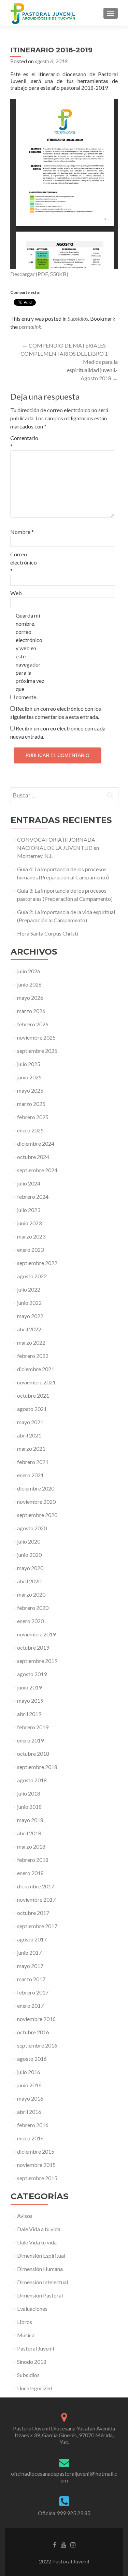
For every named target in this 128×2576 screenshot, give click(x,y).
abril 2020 (29, 1581)
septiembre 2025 (37, 1051)
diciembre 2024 (36, 1143)
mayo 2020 (30, 1568)
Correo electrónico (24, 562)
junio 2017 (29, 1952)
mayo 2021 (30, 1422)
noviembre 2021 (36, 1382)
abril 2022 (29, 1329)
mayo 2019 (30, 1701)
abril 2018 (29, 1833)
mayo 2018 (30, 1820)
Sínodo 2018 (32, 2362)
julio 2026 (29, 971)
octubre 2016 (33, 2032)
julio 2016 (29, 2072)
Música (26, 2335)
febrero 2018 (33, 1860)
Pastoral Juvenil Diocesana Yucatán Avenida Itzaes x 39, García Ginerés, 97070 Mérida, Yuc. (64, 2435)
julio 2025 (29, 1064)
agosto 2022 (32, 1276)
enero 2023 (30, 1250)
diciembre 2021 (36, 1369)
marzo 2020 (31, 1594)
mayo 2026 (30, 998)
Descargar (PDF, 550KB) (39, 274)
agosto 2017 (32, 1939)
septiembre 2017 (37, 1926)
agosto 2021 (32, 1409)
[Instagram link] (73, 2544)
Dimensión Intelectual (42, 2282)
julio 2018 (29, 1793)
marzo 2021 (31, 1449)
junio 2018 (29, 1807)
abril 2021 (29, 1435)
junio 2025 (29, 1077)
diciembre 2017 (36, 1886)
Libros (25, 2322)
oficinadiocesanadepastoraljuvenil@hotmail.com (64, 2477)
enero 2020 (30, 1621)
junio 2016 (29, 2085)
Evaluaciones (32, 2309)
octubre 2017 (33, 1913)
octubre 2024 (33, 1157)
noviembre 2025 (36, 1037)
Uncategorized (35, 2388)
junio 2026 (29, 984)
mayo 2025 (30, 1090)
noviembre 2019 (36, 1634)
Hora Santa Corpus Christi (48, 933)
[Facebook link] (55, 2544)
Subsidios (78, 318)
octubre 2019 (33, 1647)
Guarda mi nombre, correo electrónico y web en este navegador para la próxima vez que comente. (30, 656)
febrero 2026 (33, 1024)
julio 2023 (29, 1210)
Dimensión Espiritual (41, 2255)
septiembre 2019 (37, 1661)
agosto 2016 (32, 2059)
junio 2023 (29, 1223)
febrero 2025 (33, 1117)
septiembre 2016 (37, 2045)
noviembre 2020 (36, 1502)
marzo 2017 (31, 1979)
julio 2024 (29, 1183)
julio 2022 (29, 1289)
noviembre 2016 (36, 2019)
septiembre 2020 (37, 1515)
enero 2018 (30, 1873)
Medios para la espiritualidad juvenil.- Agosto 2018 (92, 370)
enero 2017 (30, 2006)
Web (16, 593)
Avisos (25, 2216)
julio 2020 (29, 1541)
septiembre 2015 (37, 2178)
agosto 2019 (32, 1674)
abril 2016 (29, 2112)
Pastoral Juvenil (35, 2348)
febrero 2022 (33, 1356)
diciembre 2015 (36, 2151)
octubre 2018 (33, 1754)
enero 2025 (30, 1130)
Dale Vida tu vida (37, 2242)
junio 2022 (29, 1303)
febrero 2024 (33, 1197)
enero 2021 (30, 1475)
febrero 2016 (33, 2125)
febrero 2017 (33, 1992)
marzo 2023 (31, 1236)
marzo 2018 (31, 1846)
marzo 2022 (31, 1342)
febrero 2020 (33, 1608)
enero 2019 (30, 1740)
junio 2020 (29, 1555)
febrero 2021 (33, 1462)
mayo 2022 (30, 1316)
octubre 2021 (33, 1395)
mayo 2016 (30, 2098)
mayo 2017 (30, 1966)
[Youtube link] (63, 2544)
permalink (30, 327)
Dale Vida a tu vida (39, 2229)
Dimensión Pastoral (40, 2295)
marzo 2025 (31, 1104)
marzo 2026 (31, 1011)
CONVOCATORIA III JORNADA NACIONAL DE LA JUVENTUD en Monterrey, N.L (58, 848)
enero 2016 (30, 2138)
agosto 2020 (32, 1528)
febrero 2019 (33, 1727)
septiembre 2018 (37, 1767)
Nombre (22, 532)
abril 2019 (29, 1714)
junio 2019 (29, 1687)
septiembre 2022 (37, 1263)
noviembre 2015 (36, 2165)
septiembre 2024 (37, 1170)
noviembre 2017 (36, 1899)
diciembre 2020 (36, 1488)
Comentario (24, 442)
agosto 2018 (32, 1780)
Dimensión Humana (40, 2269)
